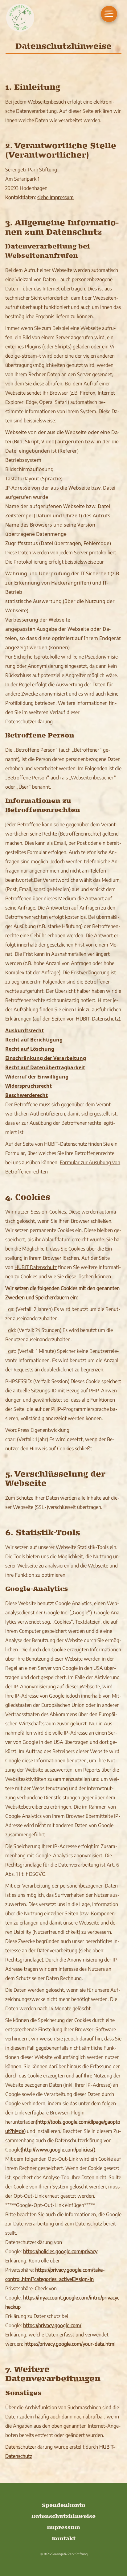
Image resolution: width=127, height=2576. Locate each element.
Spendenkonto (63, 2506)
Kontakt (64, 2539)
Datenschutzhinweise (63, 2517)
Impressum (63, 2528)
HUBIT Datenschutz (36, 1267)
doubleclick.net (57, 1370)
